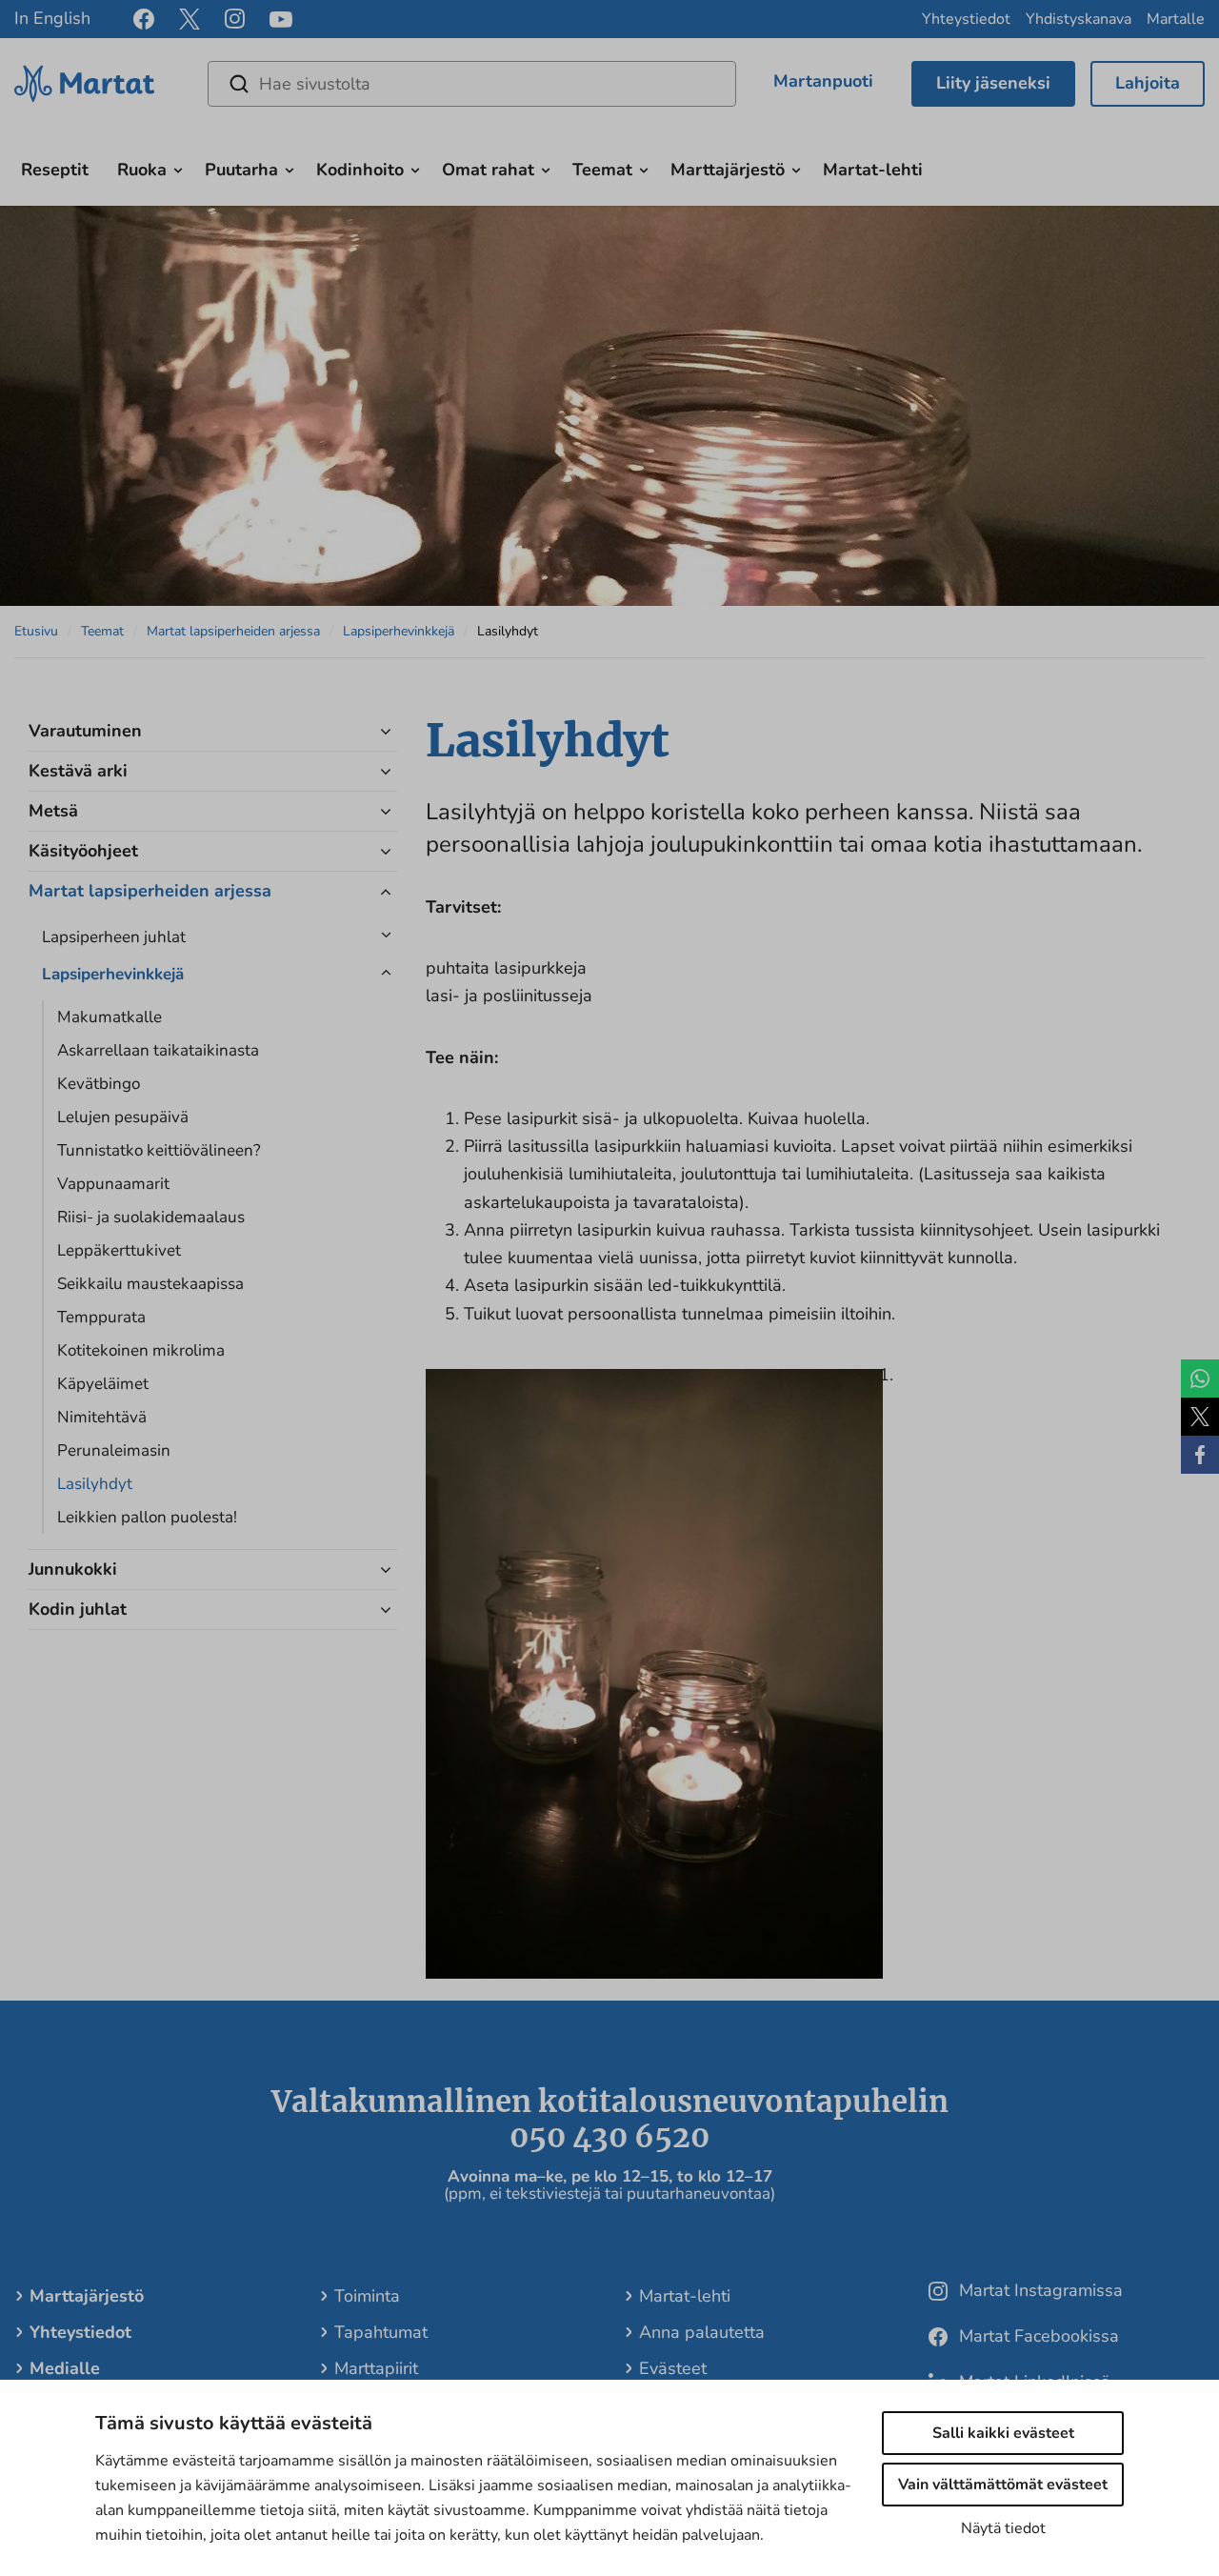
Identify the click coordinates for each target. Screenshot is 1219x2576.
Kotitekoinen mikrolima (141, 1350)
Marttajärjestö (728, 170)
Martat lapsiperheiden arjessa (233, 631)
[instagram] (235, 19)
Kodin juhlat (78, 1609)
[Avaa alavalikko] (178, 168)
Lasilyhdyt (95, 1484)
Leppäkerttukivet (119, 1250)
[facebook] (144, 19)
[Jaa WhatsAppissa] (1200, 1379)
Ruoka (142, 170)
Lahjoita (1148, 83)
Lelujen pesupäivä (123, 1117)
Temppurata (101, 1317)
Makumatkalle (110, 1017)
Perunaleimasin (114, 1450)
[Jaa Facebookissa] (1200, 1455)
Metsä (53, 811)
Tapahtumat (381, 2332)
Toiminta (367, 2296)
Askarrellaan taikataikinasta (158, 1050)
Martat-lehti (873, 170)
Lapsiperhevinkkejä (399, 631)
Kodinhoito (360, 170)
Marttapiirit (376, 2368)
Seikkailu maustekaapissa (150, 1284)
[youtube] (281, 20)
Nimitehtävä (102, 1417)
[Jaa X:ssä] (1200, 1417)
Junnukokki (73, 1569)
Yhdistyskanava (1079, 19)
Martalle (1176, 19)
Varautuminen (85, 731)
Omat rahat (488, 170)
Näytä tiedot (1003, 2528)
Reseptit (55, 170)
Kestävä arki (78, 771)
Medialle (65, 2368)
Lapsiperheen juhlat (114, 937)
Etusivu (36, 631)
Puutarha (241, 170)
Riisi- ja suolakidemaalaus (151, 1217)
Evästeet (673, 2368)
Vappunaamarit (113, 1184)
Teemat (602, 170)
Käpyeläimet (103, 1384)
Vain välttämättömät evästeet (1003, 2485)
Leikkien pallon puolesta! (147, 1517)
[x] (190, 19)
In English (52, 18)
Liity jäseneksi (993, 83)
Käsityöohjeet (83, 851)
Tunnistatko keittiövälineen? (159, 1150)
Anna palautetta (702, 2332)
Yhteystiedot (966, 19)
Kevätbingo (99, 1084)
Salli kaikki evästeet (1003, 2433)
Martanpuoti (823, 81)
